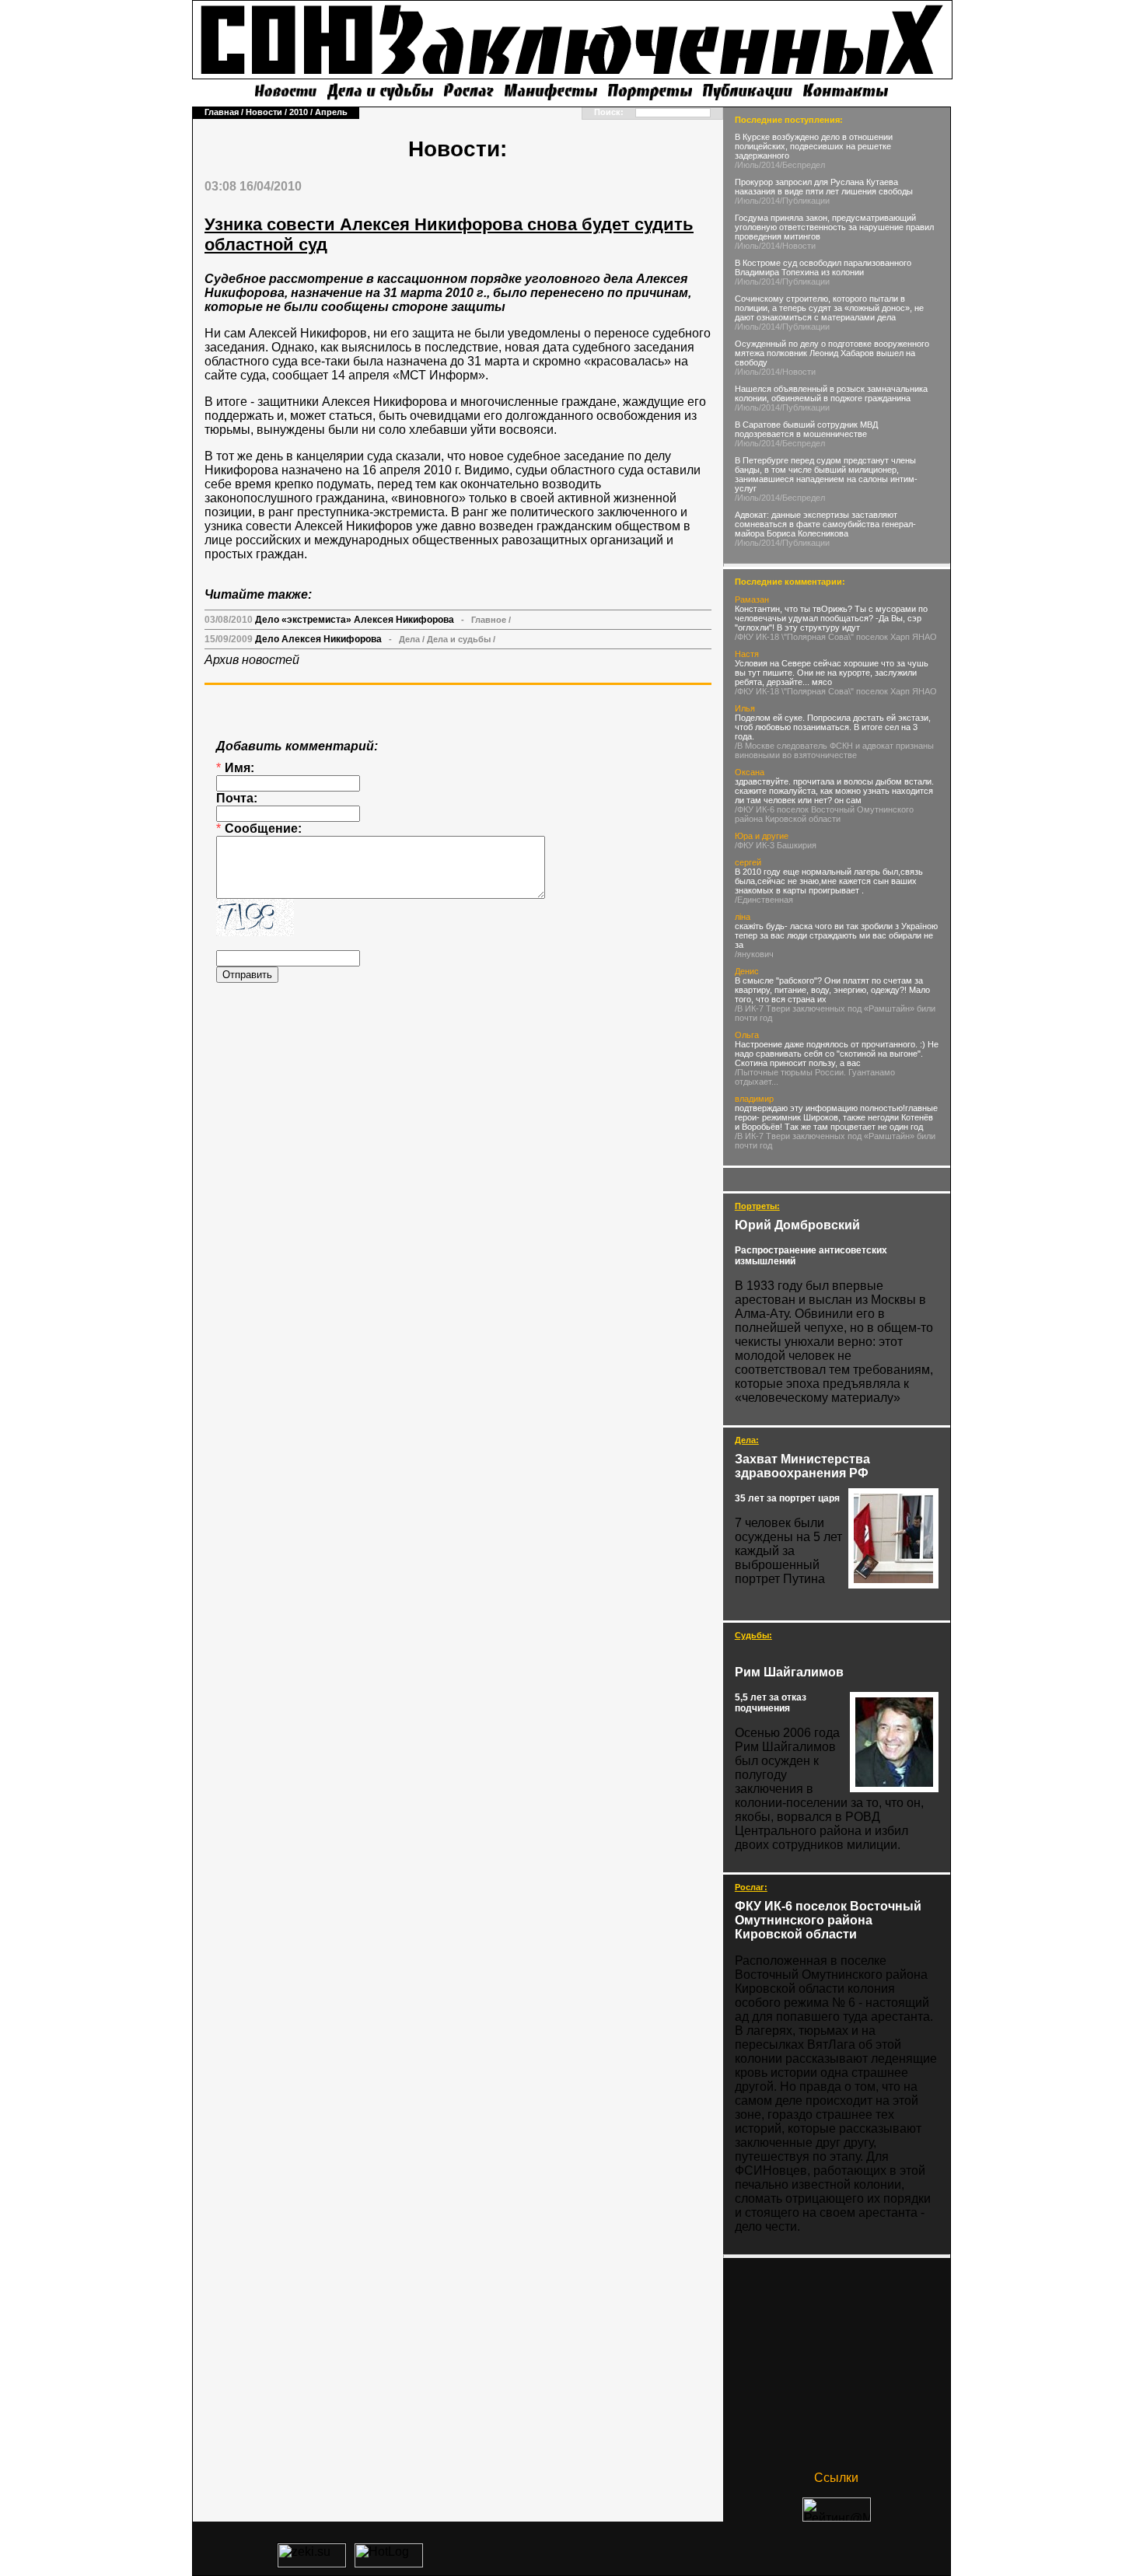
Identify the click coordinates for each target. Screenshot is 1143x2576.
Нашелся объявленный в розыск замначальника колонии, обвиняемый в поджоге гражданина (831, 393)
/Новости (798, 246)
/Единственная (764, 900)
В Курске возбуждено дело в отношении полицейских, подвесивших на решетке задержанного (814, 146)
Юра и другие (762, 836)
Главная (222, 112)
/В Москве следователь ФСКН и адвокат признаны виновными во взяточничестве (834, 750)
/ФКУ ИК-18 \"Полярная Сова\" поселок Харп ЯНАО (836, 637)
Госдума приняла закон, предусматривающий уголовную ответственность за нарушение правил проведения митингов (834, 227)
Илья (745, 708)
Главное (489, 620)
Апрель (331, 112)
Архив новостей (252, 660)
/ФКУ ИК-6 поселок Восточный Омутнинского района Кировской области (824, 814)
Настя (747, 654)
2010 (299, 112)
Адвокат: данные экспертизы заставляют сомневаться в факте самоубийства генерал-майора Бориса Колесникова (825, 524)
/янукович (754, 954)
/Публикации (805, 201)
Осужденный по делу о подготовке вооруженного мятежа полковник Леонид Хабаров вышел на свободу (832, 353)
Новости (264, 112)
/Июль (747, 165)
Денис (747, 971)
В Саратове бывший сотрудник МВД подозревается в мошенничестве (806, 429)
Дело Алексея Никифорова (318, 639)
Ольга (747, 1035)
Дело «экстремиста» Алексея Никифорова (355, 620)
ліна (743, 917)
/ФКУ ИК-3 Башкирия (776, 845)
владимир (754, 1099)
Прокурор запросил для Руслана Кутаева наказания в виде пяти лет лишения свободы (824, 187)
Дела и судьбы (459, 639)
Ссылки (836, 2478)
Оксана (750, 772)
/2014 (769, 165)
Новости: (458, 149)
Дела (409, 639)
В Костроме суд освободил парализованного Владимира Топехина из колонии (823, 267)
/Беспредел (802, 165)
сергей (748, 862)
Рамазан (752, 599)
